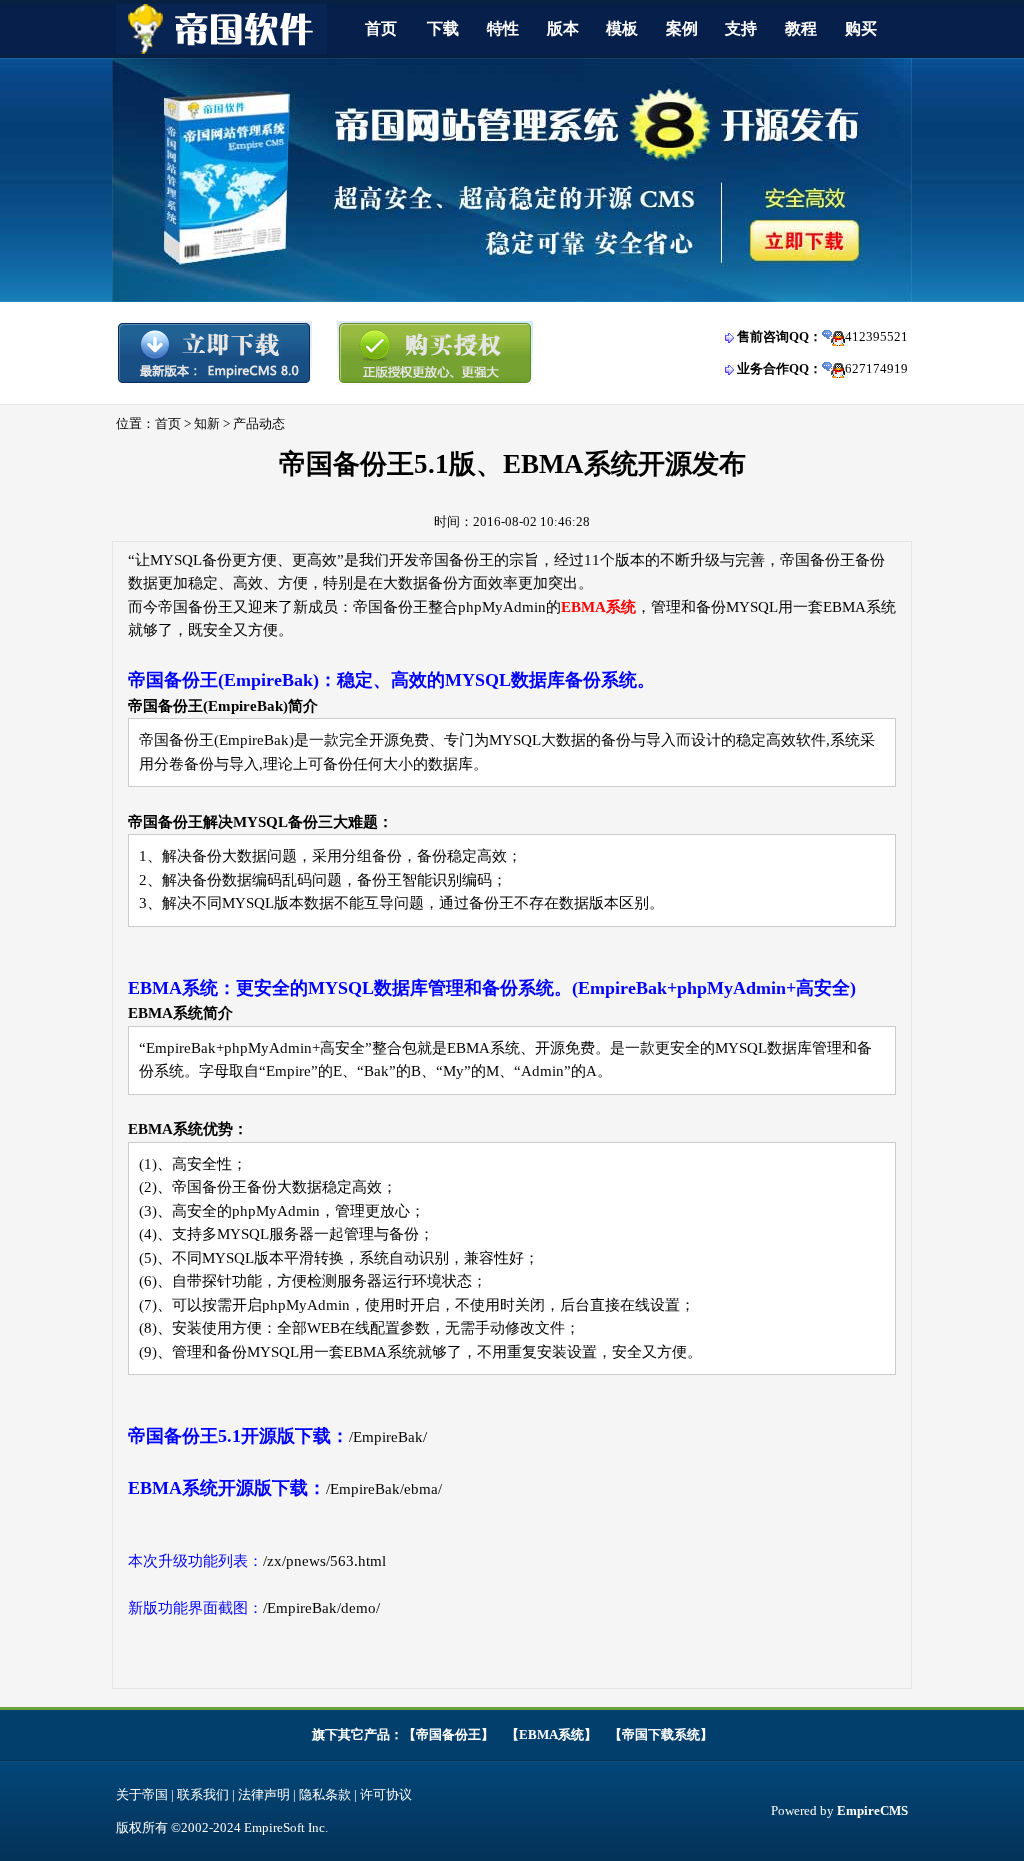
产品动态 (259, 423)
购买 (861, 28)
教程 (801, 28)
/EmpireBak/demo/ (321, 1608)
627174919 (876, 368)
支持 (741, 28)
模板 (622, 28)
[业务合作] (833, 368)
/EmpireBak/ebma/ (384, 1489)
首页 (381, 28)
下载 (443, 28)
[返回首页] (221, 49)
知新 (207, 423)
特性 (503, 28)
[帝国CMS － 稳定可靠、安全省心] (512, 297)
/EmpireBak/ (388, 1437)
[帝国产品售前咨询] (833, 336)
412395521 (876, 336)
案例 (682, 28)
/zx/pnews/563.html (324, 1561)
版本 (563, 28)
